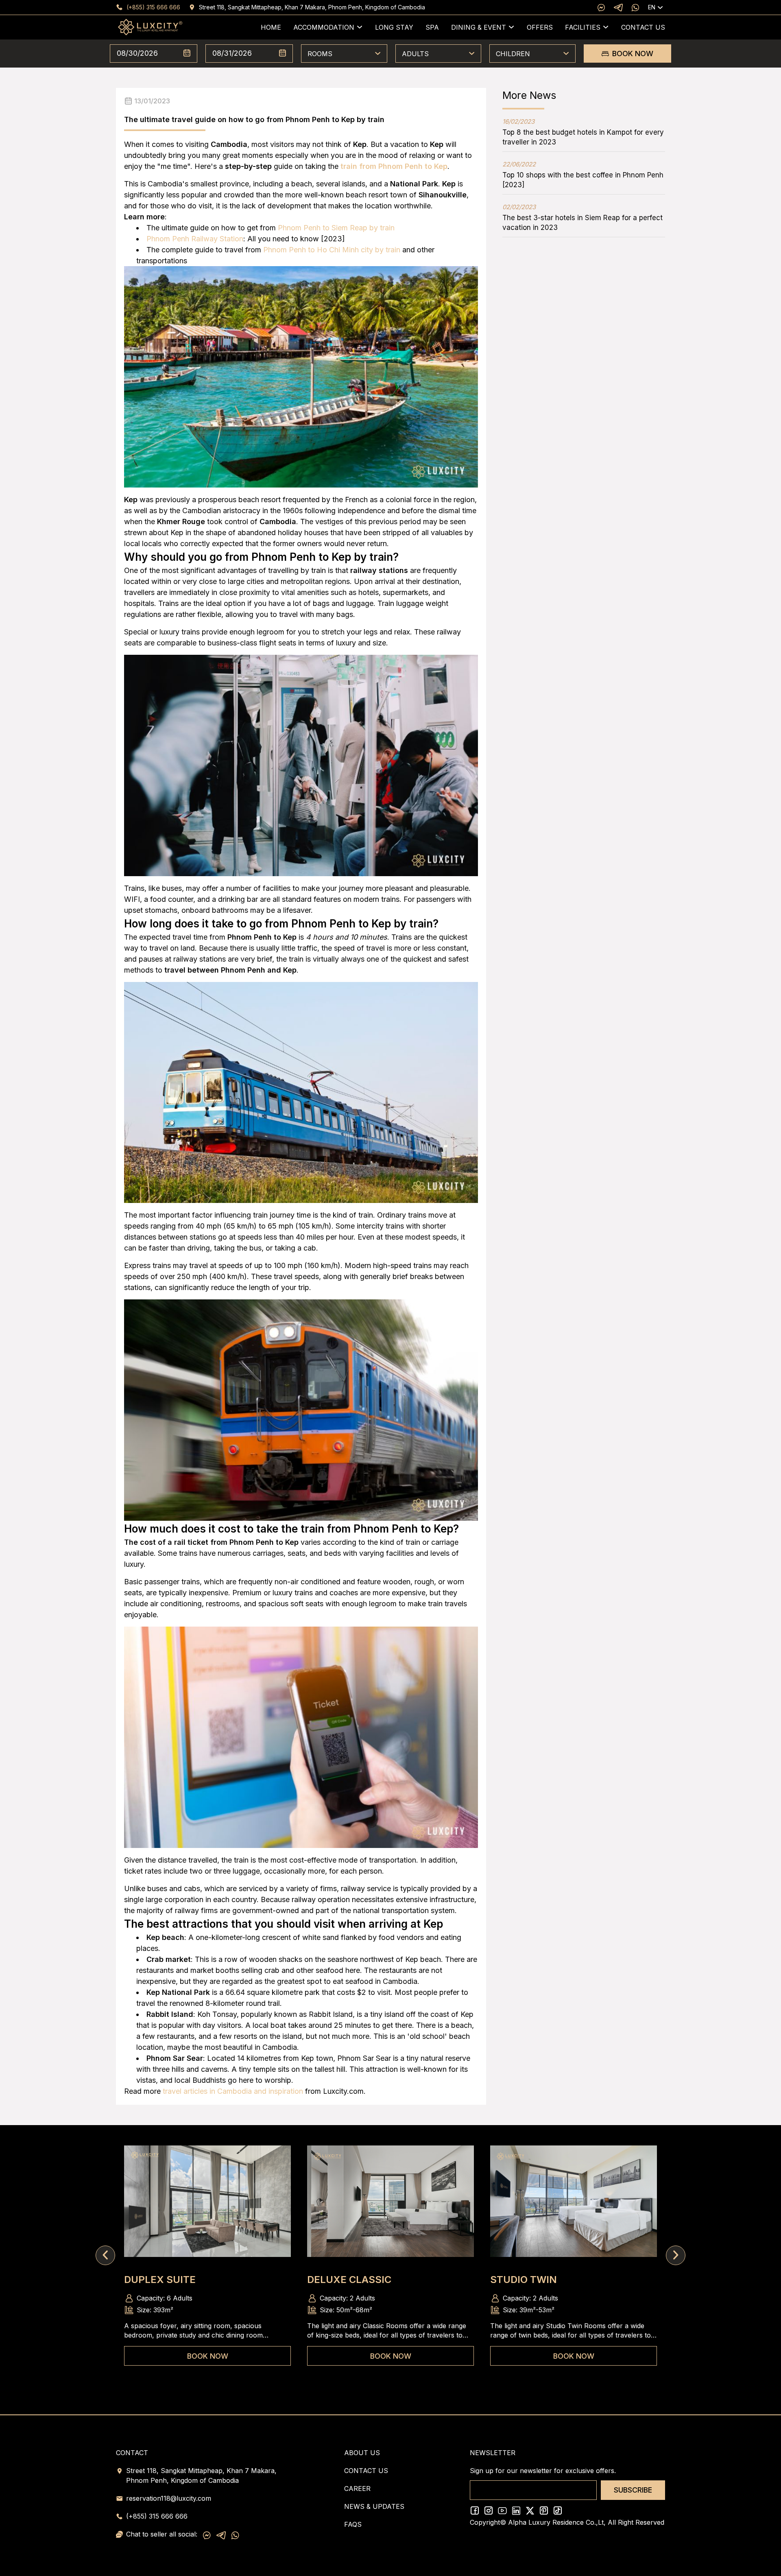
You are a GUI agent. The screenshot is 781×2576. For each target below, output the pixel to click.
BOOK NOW (633, 54)
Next (676, 2255)
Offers (540, 27)
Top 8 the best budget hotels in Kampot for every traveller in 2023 (583, 132)
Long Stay (394, 27)
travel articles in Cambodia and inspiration (233, 2091)
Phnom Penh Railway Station (195, 239)
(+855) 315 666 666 (153, 7)
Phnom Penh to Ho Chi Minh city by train (332, 250)
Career (357, 2489)
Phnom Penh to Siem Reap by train (336, 228)
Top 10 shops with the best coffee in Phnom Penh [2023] (583, 175)
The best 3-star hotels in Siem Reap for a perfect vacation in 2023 (582, 217)
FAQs (353, 2524)
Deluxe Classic (349, 2280)
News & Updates (374, 2506)
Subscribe (633, 2490)
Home (271, 27)
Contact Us (643, 27)
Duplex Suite (160, 2280)
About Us (362, 2453)
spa (432, 27)
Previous (105, 2255)
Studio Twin (524, 2280)
